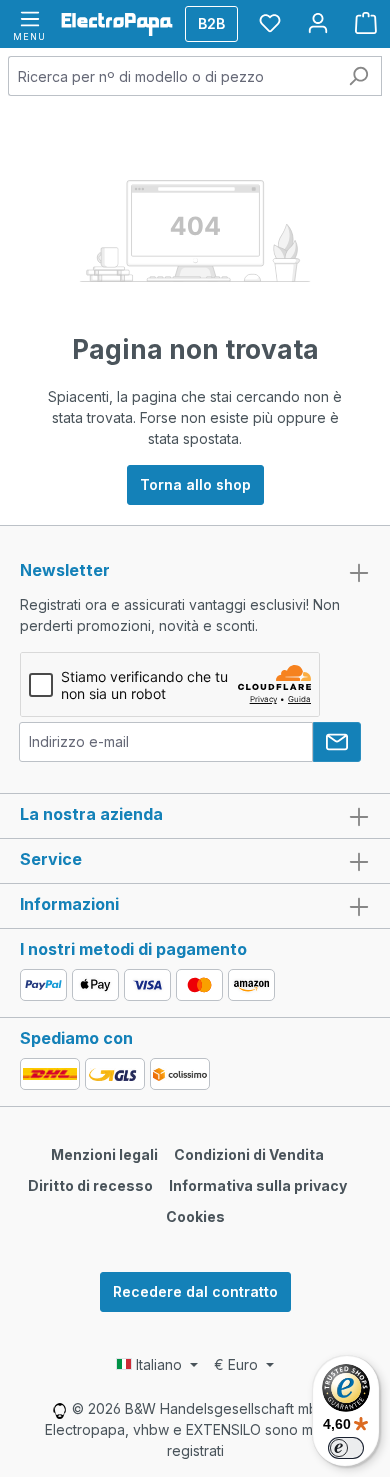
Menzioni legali (104, 1154)
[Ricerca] (358, 76)
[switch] (346, 1448)
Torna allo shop (195, 484)
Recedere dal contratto (195, 1291)
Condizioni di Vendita (249, 1154)
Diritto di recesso (90, 1185)
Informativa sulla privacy (258, 1185)
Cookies (195, 1216)
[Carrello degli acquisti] (366, 23)
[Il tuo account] (318, 23)
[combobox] (172, 76)
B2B (211, 23)
